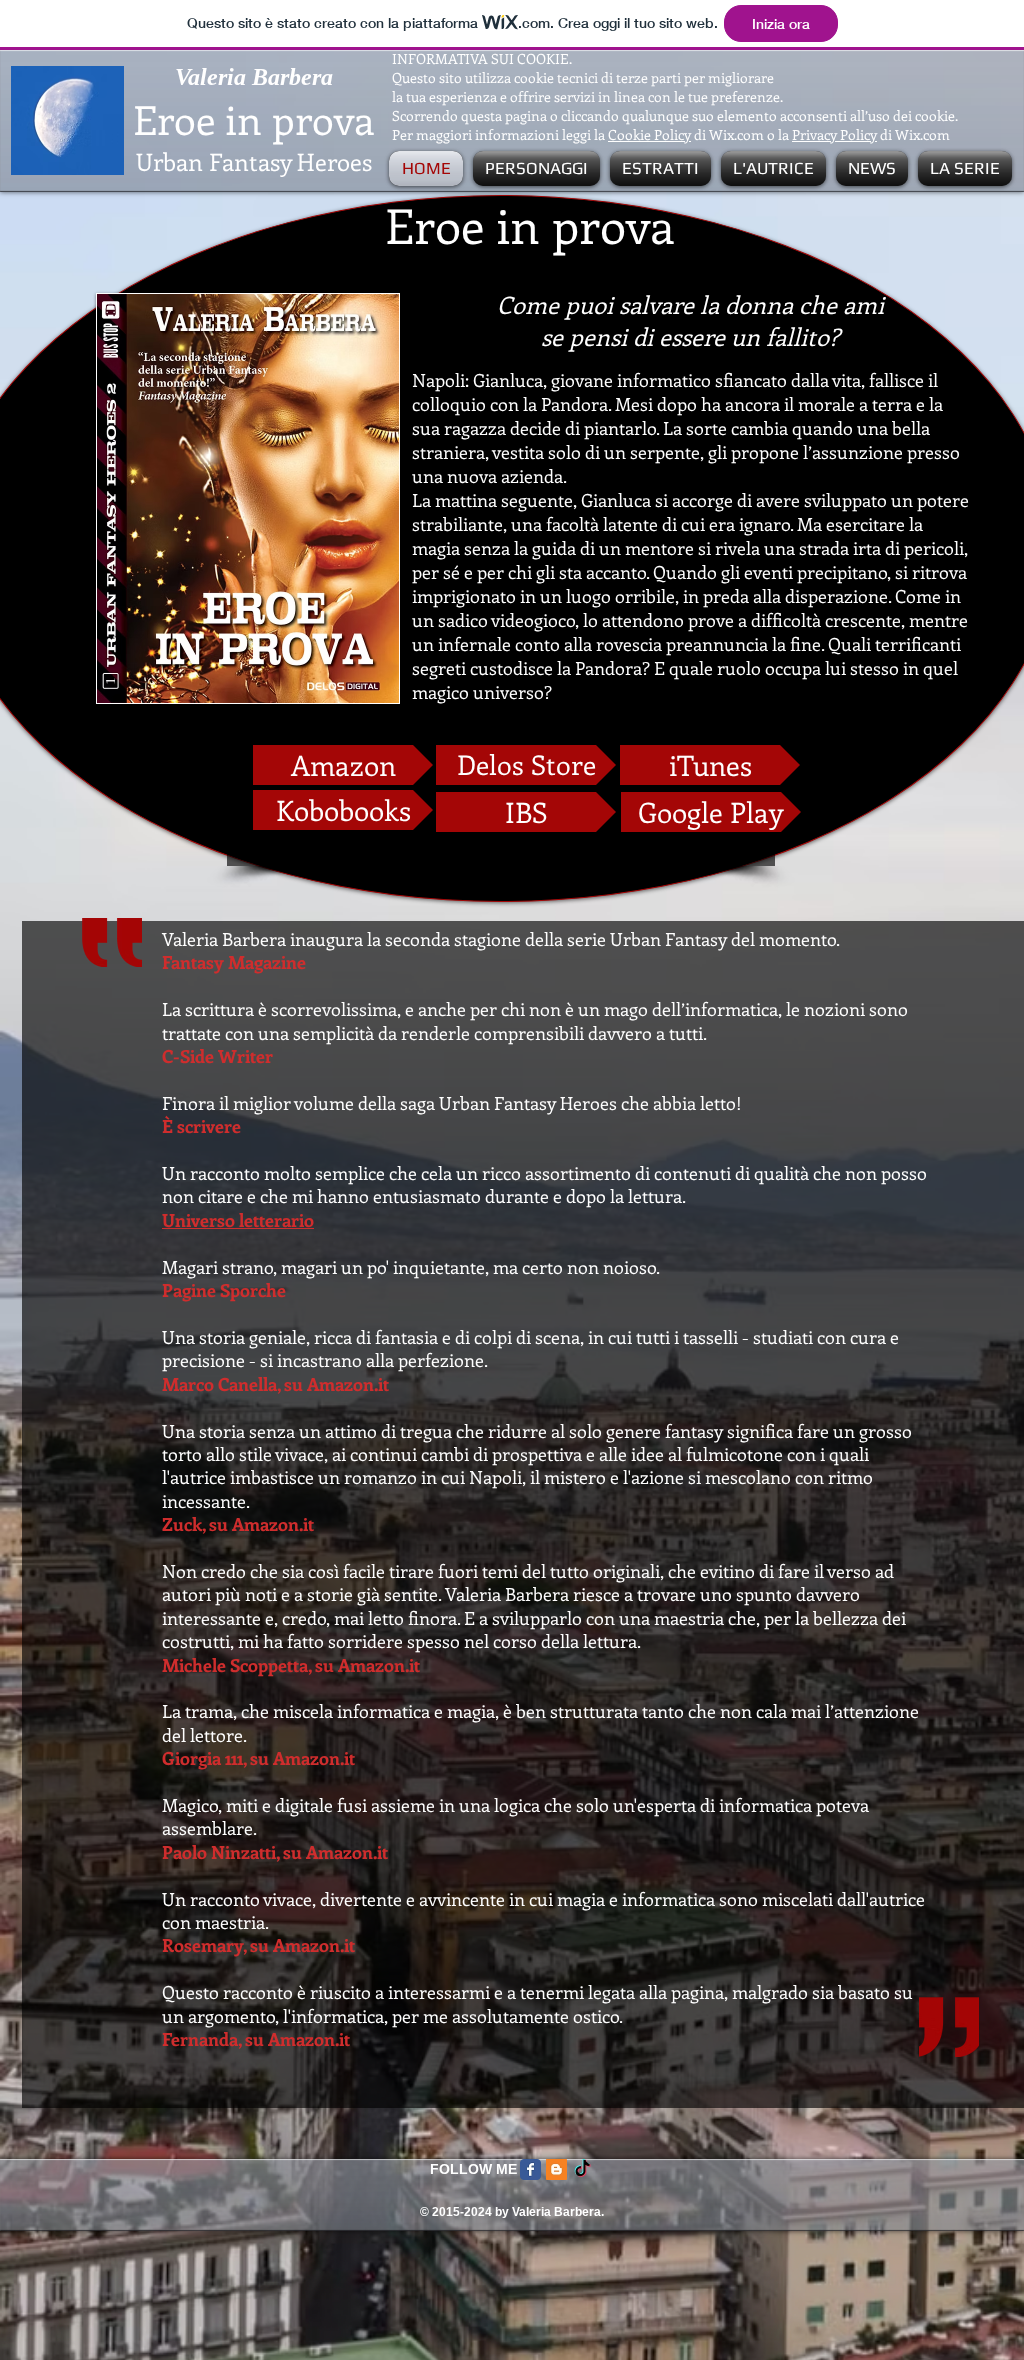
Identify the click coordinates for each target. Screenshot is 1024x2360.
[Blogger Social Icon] (556, 2169)
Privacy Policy (834, 134)
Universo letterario (238, 1220)
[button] (536, 168)
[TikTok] (582, 2169)
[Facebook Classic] (530, 2169)
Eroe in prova (254, 118)
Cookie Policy (649, 134)
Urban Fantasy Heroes (254, 161)
